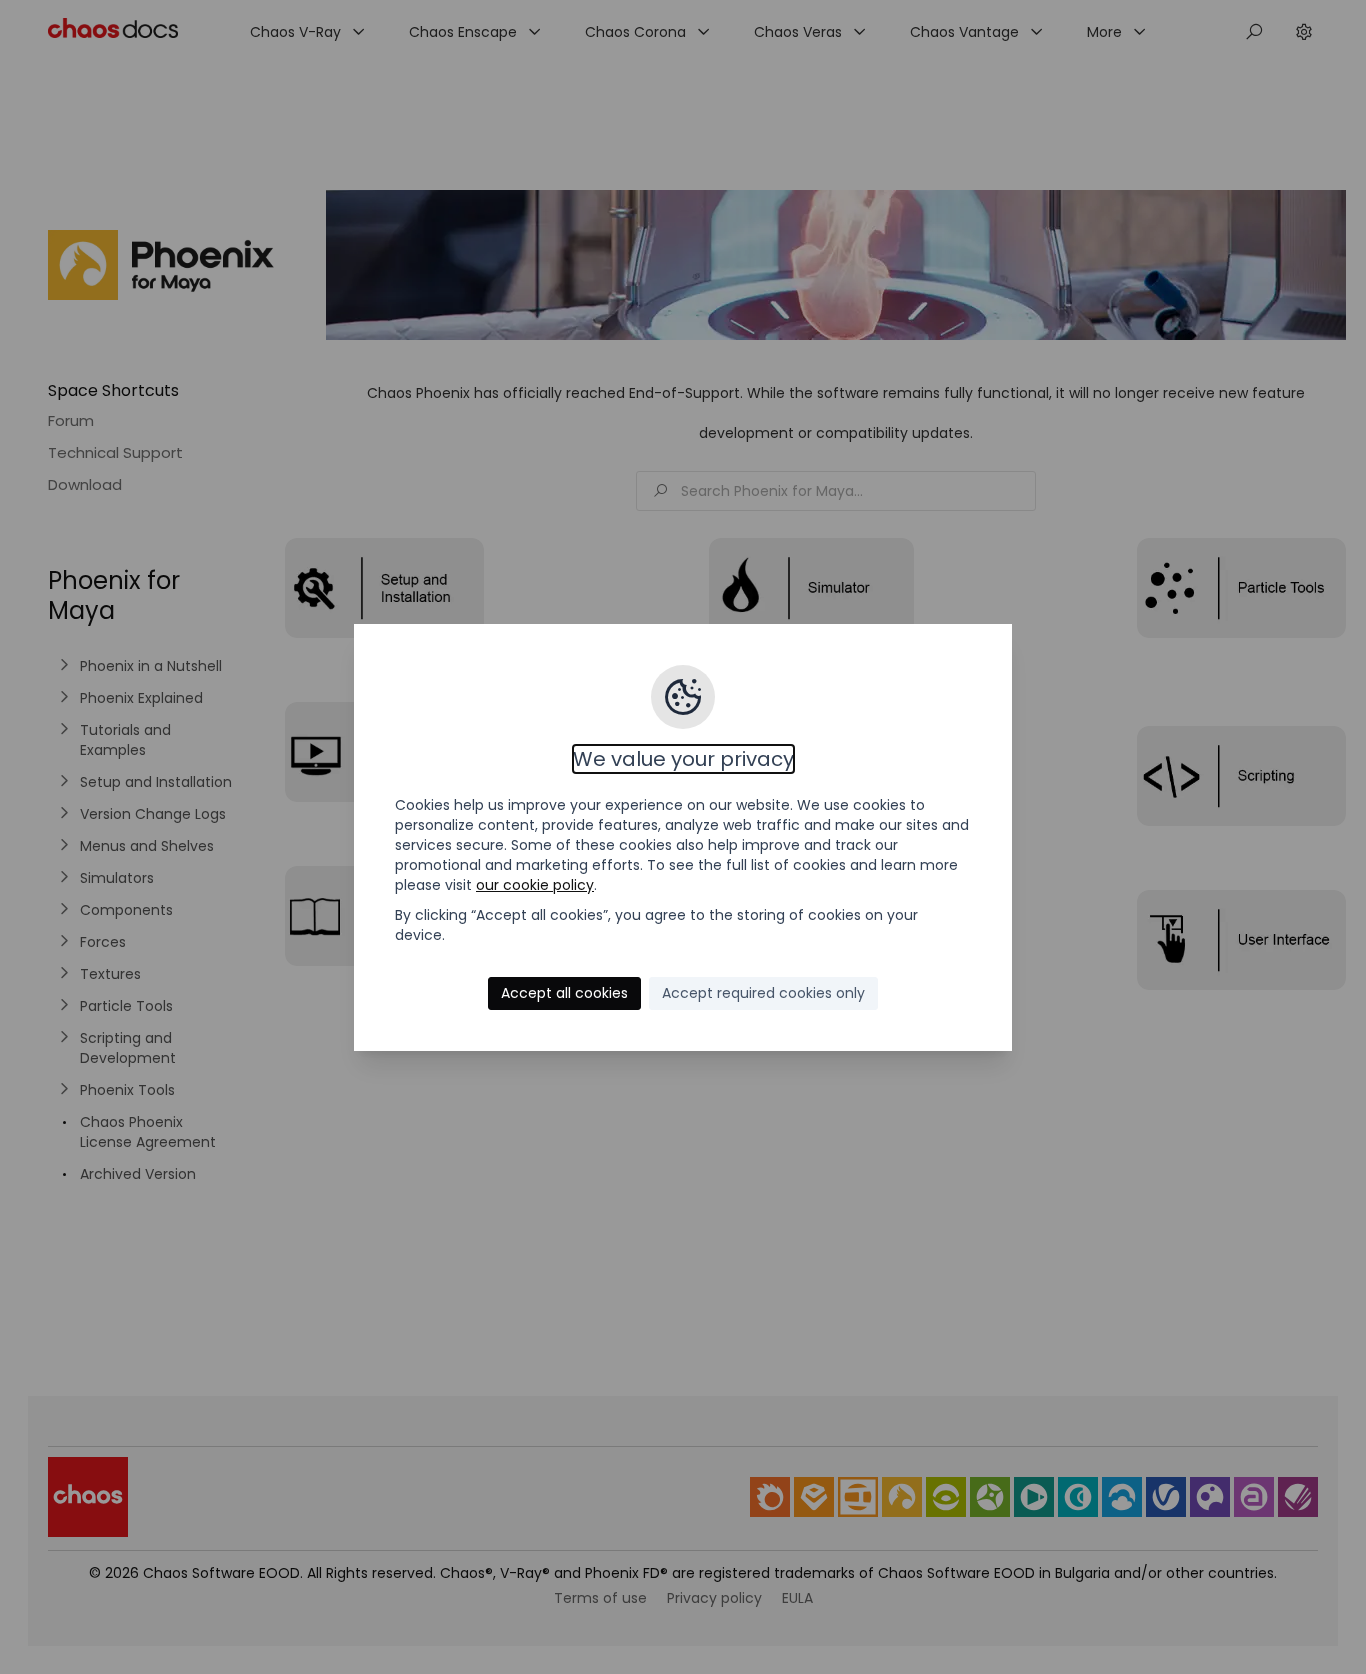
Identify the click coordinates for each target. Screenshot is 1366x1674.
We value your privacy (683, 759)
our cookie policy (535, 885)
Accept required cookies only (763, 993)
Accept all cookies (564, 993)
